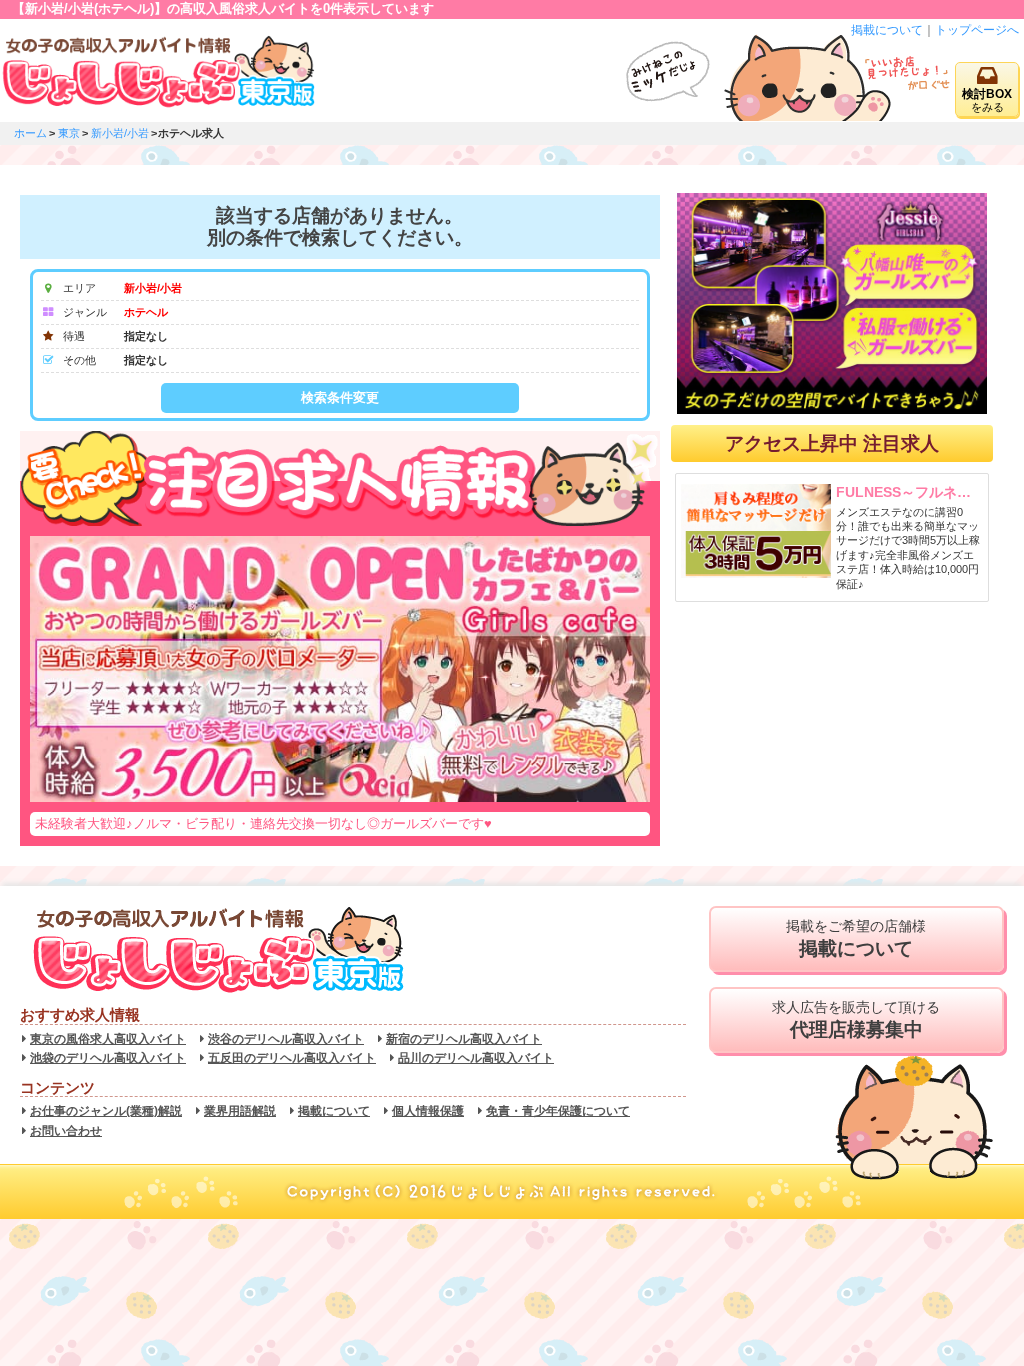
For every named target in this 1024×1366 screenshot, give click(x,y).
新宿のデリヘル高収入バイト (464, 1039)
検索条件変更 (340, 397)
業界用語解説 (240, 1111)
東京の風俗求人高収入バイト (108, 1039)
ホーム (30, 133)
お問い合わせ (66, 1131)
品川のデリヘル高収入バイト (476, 1058)
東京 (69, 133)
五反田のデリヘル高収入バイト (292, 1058)
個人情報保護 (428, 1111)
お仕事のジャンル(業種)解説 (106, 1111)
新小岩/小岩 (120, 133)
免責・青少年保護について (558, 1111)
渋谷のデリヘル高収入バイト (286, 1039)
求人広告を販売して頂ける (856, 1019)
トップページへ (977, 30)
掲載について (887, 30)
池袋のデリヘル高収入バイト (108, 1058)
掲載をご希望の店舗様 (856, 938)
